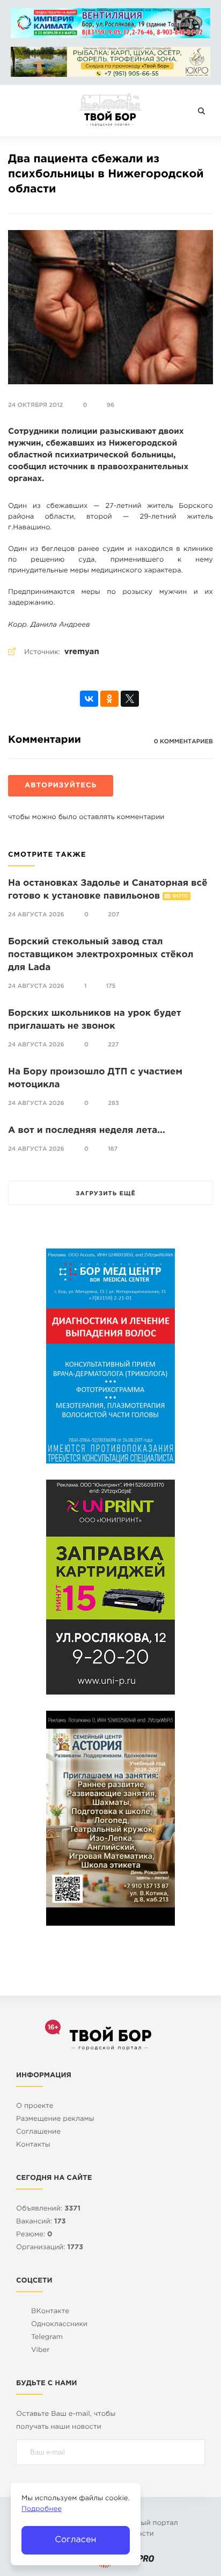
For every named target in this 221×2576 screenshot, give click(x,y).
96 (110, 405)
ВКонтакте (50, 2312)
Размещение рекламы (55, 2119)
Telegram (47, 2338)
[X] (130, 699)
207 (113, 915)
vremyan (82, 652)
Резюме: (34, 2235)
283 (113, 1103)
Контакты (33, 2145)
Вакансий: (41, 2222)
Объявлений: (48, 2209)
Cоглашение (38, 2132)
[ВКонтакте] (89, 699)
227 (113, 1045)
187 (113, 1149)
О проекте (35, 2107)
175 (111, 986)
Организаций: (50, 2248)
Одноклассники (59, 2325)
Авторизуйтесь (61, 786)
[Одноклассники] (109, 699)
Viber (40, 2351)
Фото (180, 896)
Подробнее (42, 2510)
